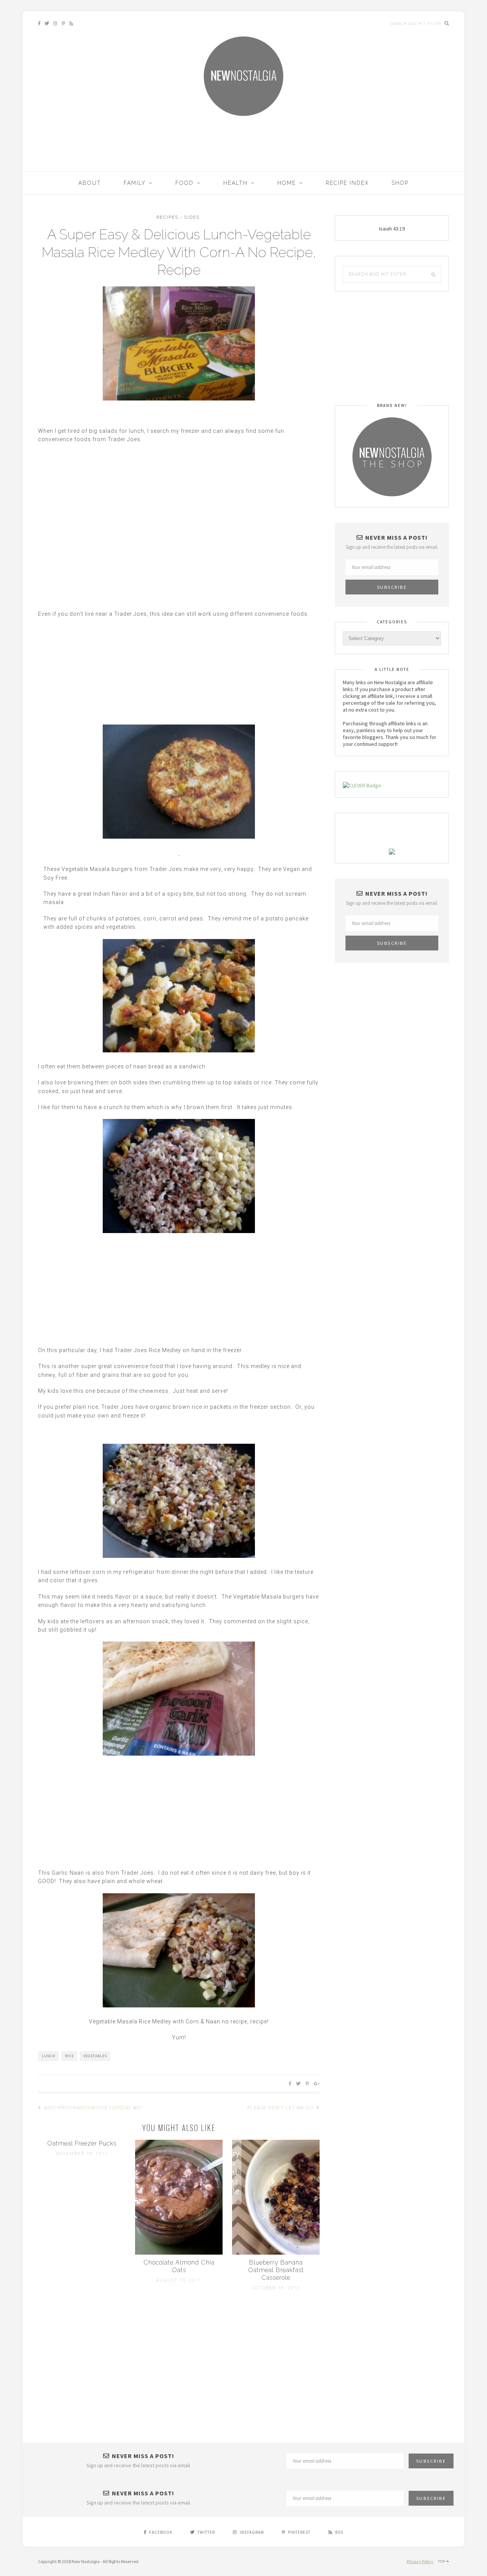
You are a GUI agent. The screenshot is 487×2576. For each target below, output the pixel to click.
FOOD (185, 183)
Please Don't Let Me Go (281, 2108)
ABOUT (90, 183)
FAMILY (135, 183)
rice (69, 2056)
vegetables (95, 2056)
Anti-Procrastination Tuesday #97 (92, 2108)
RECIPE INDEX (347, 183)
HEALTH (236, 183)
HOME (287, 183)
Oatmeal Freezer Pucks (82, 2143)
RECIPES (167, 217)
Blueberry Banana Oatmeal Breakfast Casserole (276, 2270)
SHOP (400, 183)
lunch (49, 2056)
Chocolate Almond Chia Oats (179, 2266)
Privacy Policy (420, 2561)
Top (442, 2561)
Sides (192, 217)
